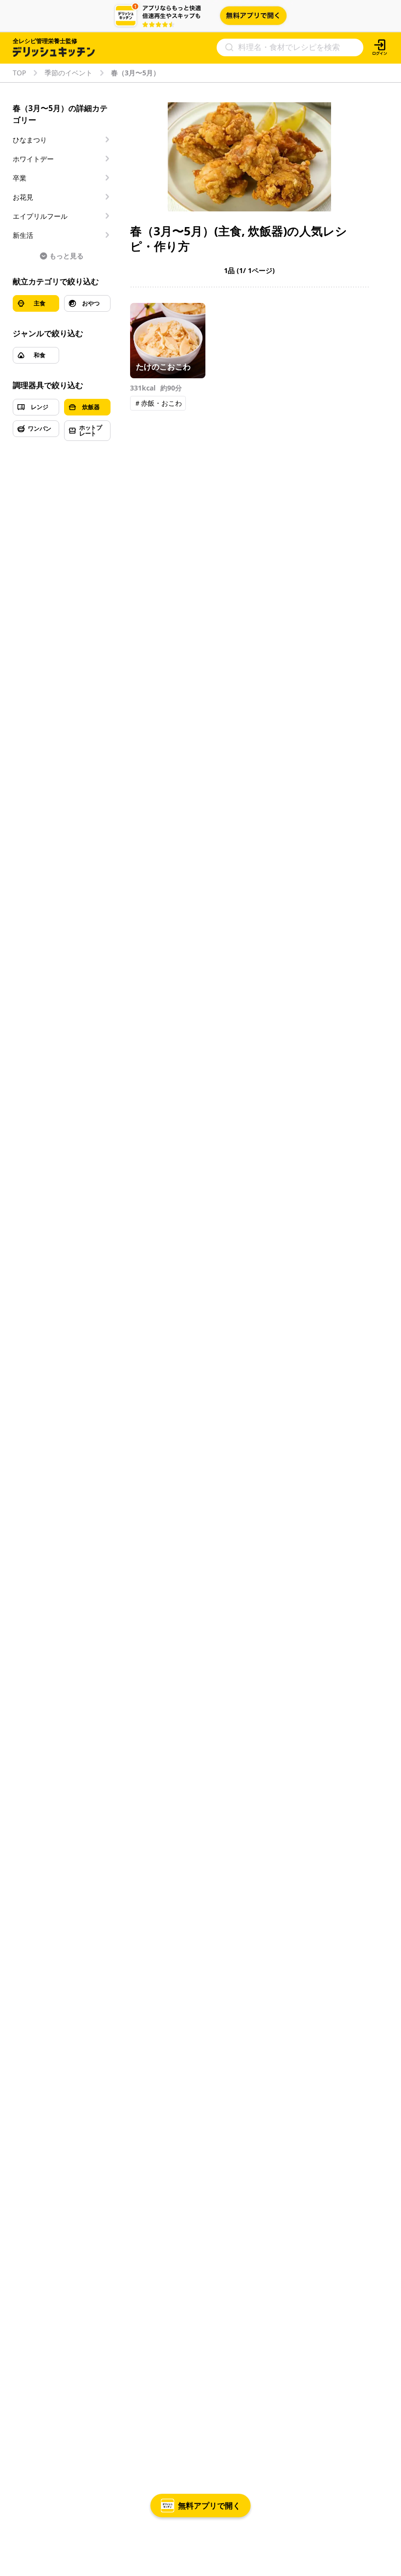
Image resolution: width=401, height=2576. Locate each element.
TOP (19, 73)
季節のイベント (68, 73)
